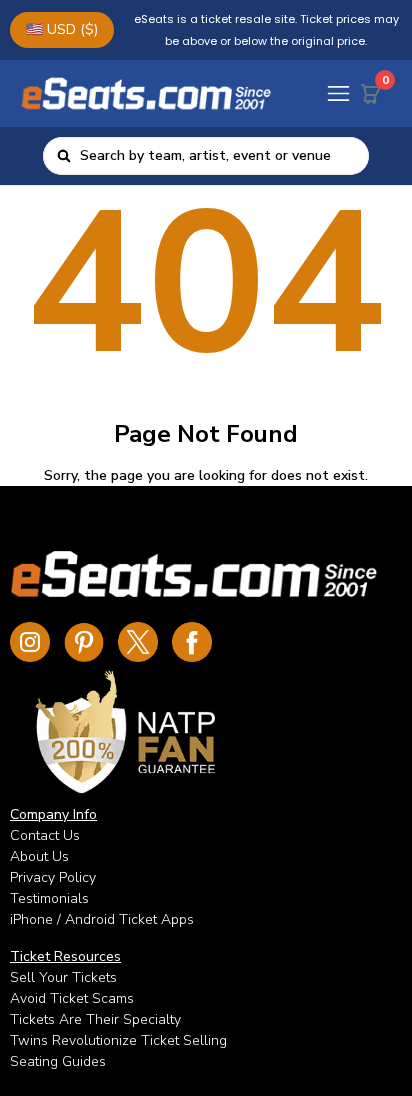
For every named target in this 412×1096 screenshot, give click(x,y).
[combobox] (218, 156)
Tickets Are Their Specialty (95, 1019)
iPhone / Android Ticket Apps (102, 919)
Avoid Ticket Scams (72, 998)
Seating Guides (58, 1061)
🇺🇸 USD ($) (62, 29)
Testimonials (49, 898)
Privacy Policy (53, 877)
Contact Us (45, 835)
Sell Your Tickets (63, 977)
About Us (39, 856)
